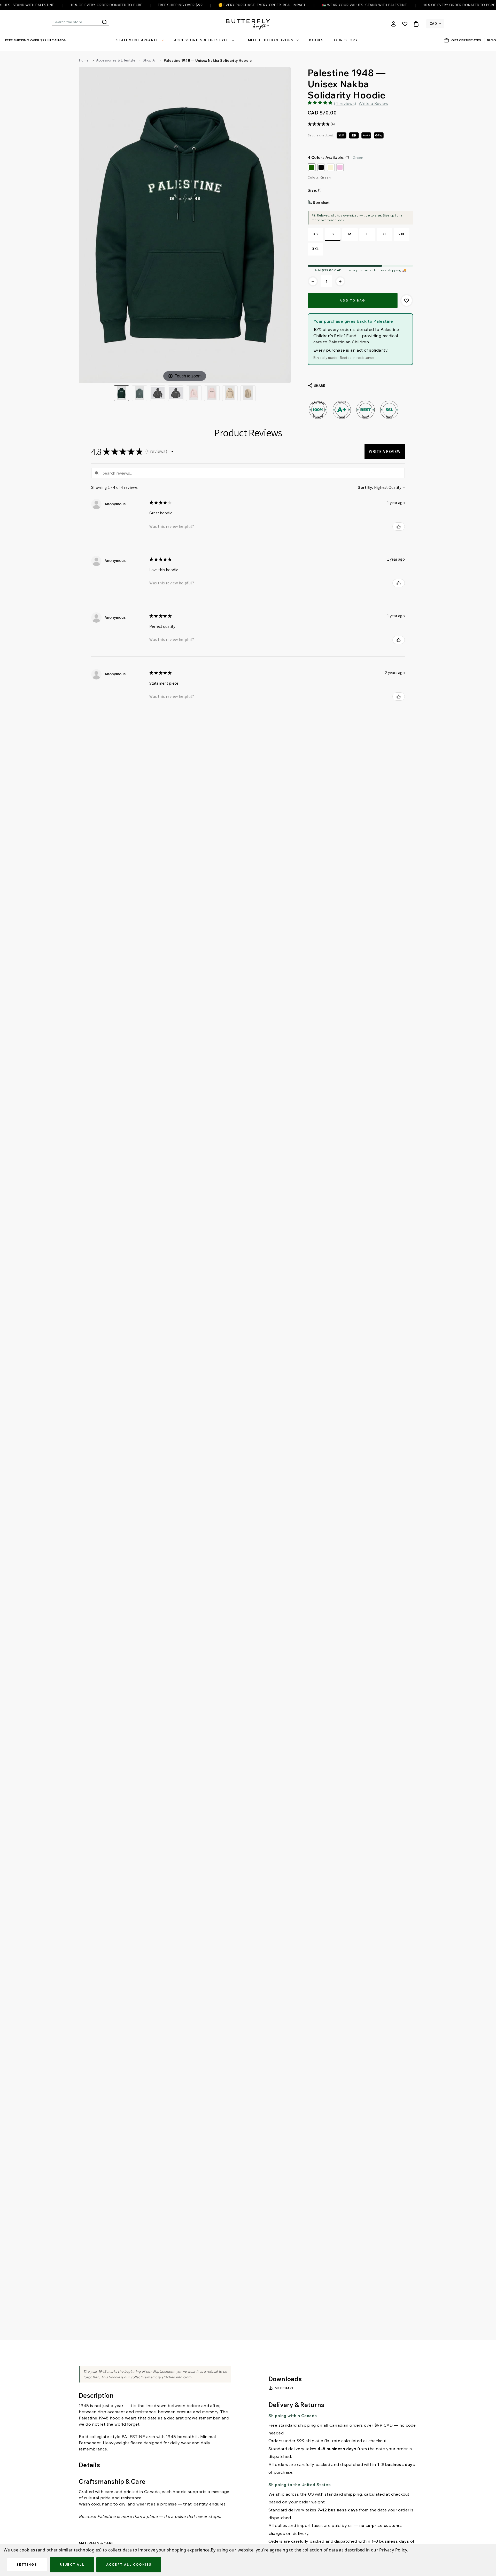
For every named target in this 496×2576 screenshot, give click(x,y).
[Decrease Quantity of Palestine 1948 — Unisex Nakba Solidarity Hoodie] (313, 281)
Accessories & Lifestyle (202, 40)
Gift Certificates (466, 40)
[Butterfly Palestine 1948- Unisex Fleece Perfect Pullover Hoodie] (158, 393)
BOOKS (316, 40)
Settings (27, 2565)
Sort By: (366, 487)
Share (320, 386)
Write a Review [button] (373, 103)
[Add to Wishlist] (407, 300)
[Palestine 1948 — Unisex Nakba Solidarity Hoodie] (139, 393)
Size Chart (284, 2388)
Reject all (72, 2565)
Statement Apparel (137, 40)
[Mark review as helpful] (399, 527)
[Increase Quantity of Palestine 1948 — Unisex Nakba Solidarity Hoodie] (340, 281)
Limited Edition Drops (269, 40)
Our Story (346, 40)
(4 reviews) (345, 103)
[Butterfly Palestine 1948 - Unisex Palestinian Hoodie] (121, 393)
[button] (172, 452)
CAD (433, 24)
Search (104, 22)
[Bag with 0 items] (416, 24)
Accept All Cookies (129, 2565)
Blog (491, 40)
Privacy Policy (393, 2550)
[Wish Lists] (405, 24)
